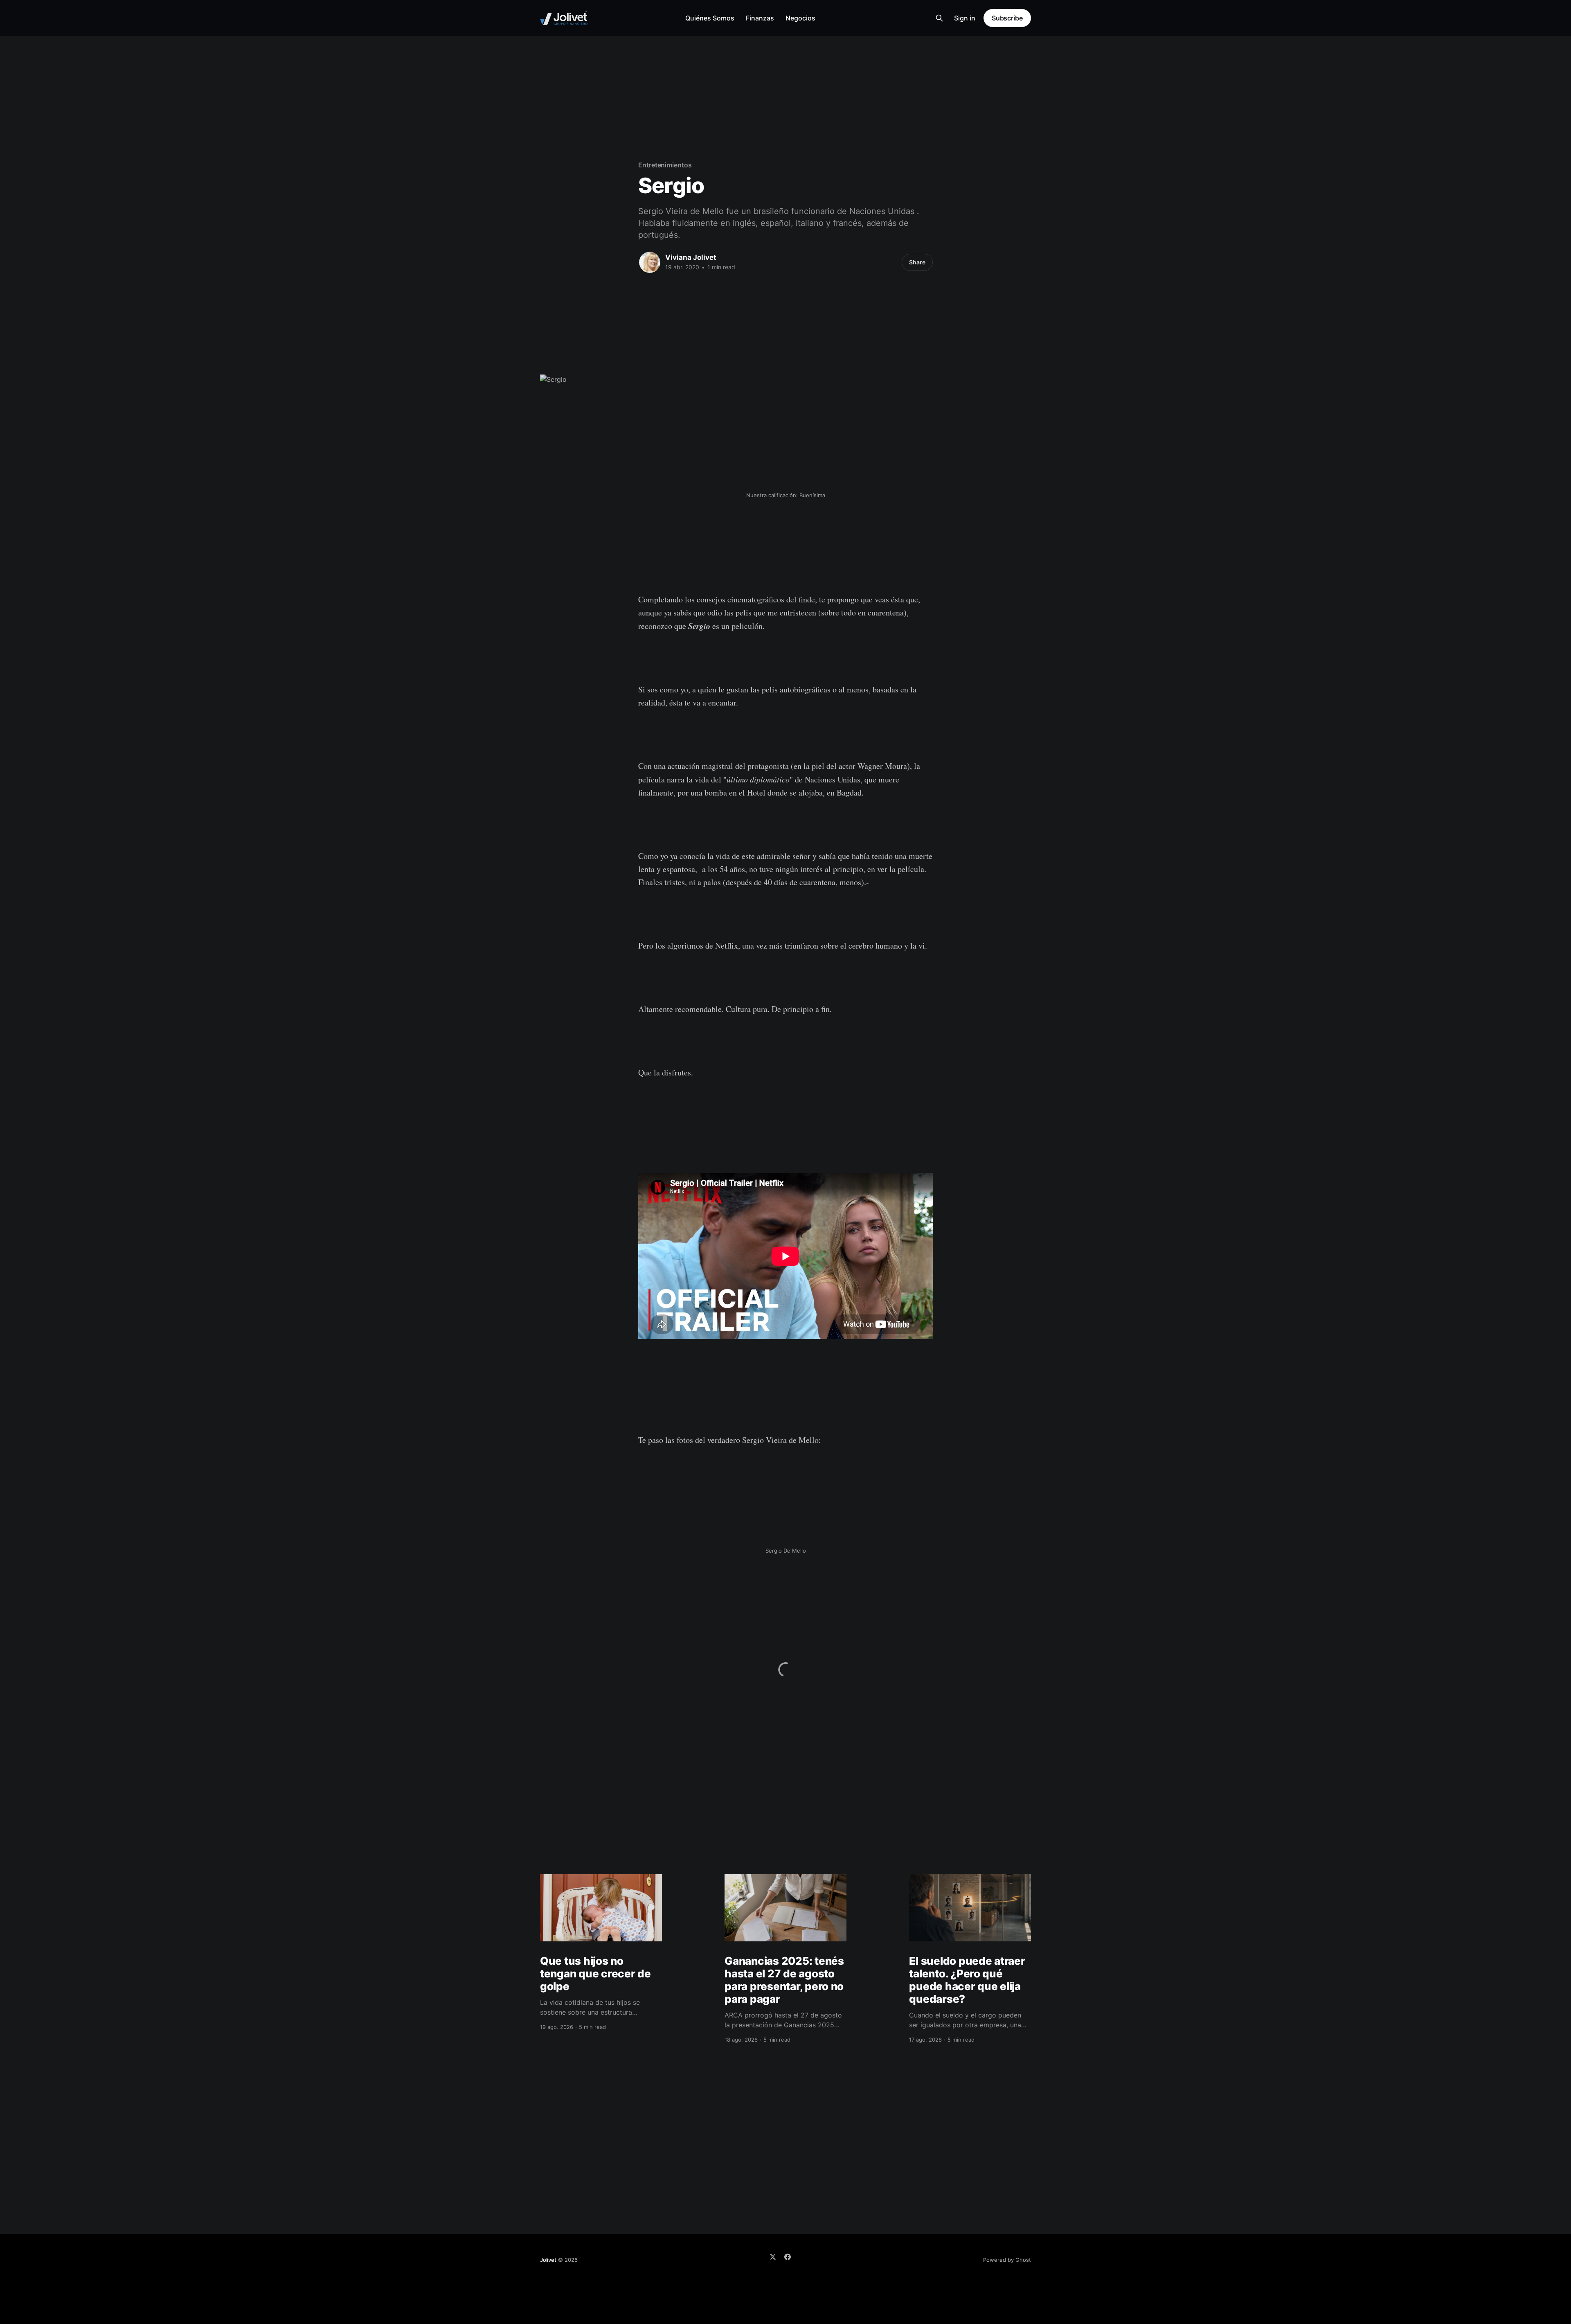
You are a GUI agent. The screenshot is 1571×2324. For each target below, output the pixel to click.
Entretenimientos (665, 165)
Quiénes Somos (710, 18)
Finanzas (760, 18)
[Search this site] (939, 18)
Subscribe (1007, 18)
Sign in (965, 18)
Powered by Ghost (1007, 2260)
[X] (773, 2257)
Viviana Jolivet (691, 257)
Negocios (800, 18)
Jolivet (548, 2260)
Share (917, 262)
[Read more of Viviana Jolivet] (650, 262)
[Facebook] (788, 2257)
